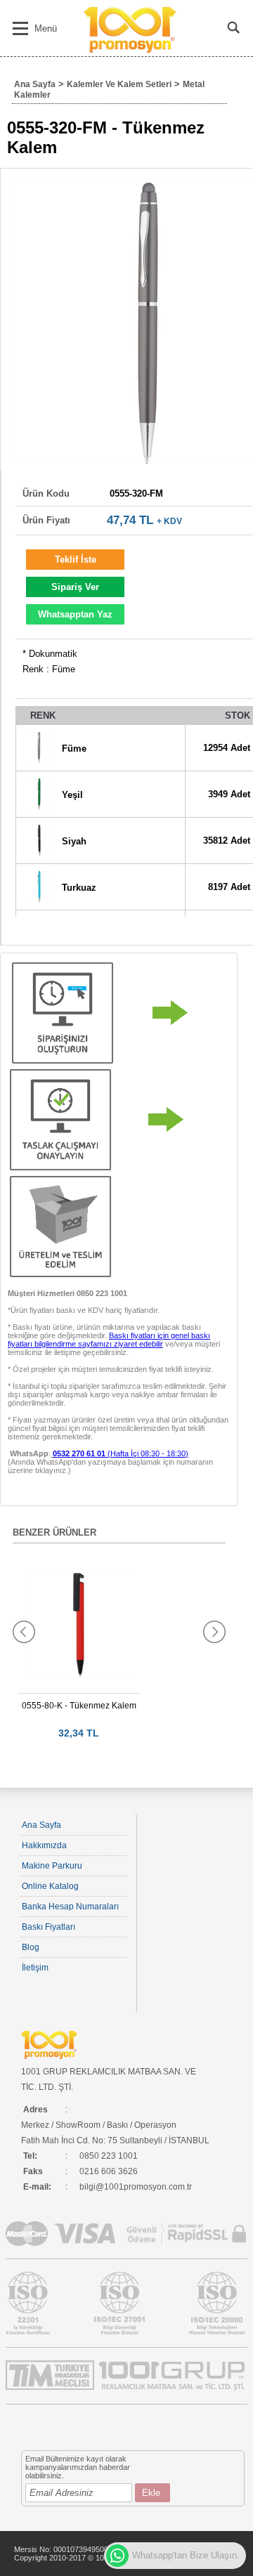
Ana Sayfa (35, 84)
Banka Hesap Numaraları (70, 1907)
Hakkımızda (44, 1845)
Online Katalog (50, 1886)
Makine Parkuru (52, 1866)
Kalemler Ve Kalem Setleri (119, 84)
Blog (31, 1947)
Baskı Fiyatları (48, 1927)
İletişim (35, 1968)
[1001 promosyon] (131, 50)
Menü (46, 28)
